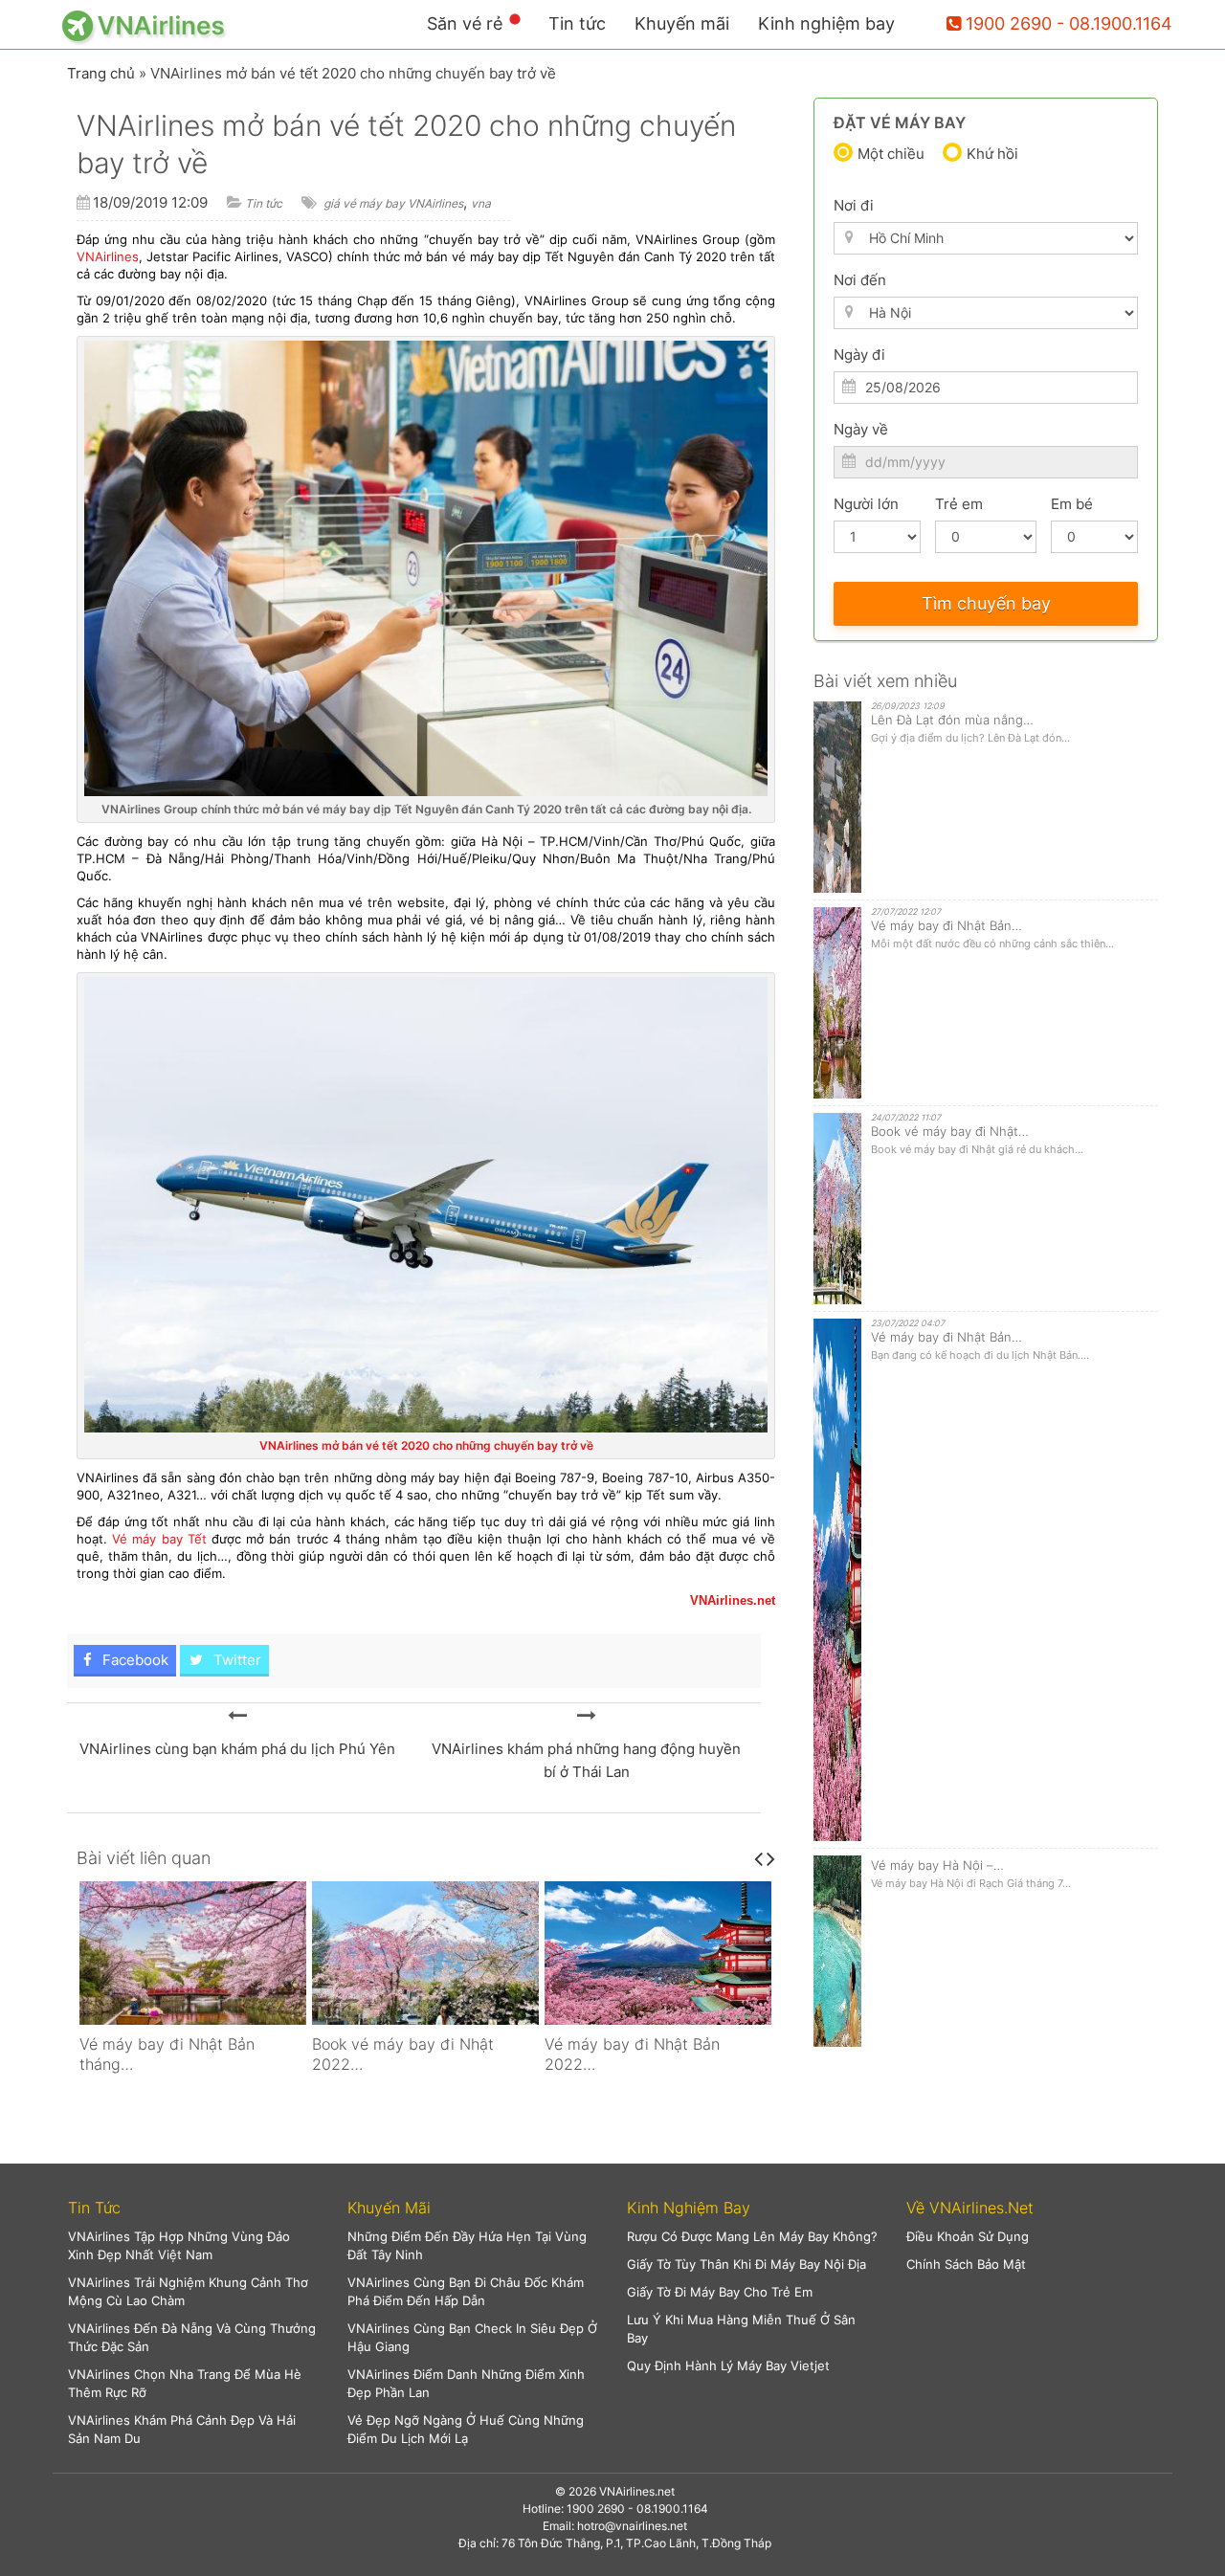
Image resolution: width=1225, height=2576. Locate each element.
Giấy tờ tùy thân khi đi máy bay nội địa (746, 2264)
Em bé (1072, 504)
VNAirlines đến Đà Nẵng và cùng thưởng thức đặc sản (192, 2337)
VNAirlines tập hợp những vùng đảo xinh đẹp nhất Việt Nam (179, 2245)
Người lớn (866, 504)
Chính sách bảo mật (966, 2264)
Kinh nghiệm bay (826, 23)
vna (481, 203)
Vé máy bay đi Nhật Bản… (947, 925)
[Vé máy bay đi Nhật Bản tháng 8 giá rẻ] (193, 1953)
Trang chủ (101, 73)
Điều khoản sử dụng (968, 2236)
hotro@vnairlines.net (632, 2526)
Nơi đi (854, 205)
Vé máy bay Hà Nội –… (937, 1865)
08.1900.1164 (672, 2509)
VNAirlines (108, 256)
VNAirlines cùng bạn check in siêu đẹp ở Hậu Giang (472, 2337)
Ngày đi (859, 355)
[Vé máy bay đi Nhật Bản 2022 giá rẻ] (658, 1953)
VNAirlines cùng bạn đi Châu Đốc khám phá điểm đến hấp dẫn (466, 2291)
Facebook (134, 1660)
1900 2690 (1009, 23)
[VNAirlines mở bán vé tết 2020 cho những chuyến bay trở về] (237, 1716)
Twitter (235, 1660)
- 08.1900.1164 (1114, 23)
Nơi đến (860, 280)
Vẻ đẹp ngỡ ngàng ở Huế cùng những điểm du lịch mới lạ (466, 2429)
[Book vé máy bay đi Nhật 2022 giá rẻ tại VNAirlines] (425, 1953)
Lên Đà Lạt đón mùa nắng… (952, 720)
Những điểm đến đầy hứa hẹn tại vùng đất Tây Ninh (467, 2245)
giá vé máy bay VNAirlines (393, 203)
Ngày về (861, 429)
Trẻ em (959, 504)
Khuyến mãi (682, 23)
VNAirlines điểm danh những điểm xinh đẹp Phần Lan (466, 2383)
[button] (193, 2208)
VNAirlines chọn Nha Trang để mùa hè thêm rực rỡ (185, 2383)
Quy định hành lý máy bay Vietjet (728, 2365)
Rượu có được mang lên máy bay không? (752, 2236)
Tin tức (577, 23)
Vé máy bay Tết (159, 1539)
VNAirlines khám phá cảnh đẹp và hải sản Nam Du (182, 2429)
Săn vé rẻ (465, 23)
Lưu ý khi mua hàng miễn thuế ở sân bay (741, 2329)
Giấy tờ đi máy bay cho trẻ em (720, 2292)
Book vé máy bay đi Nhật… (950, 1131)
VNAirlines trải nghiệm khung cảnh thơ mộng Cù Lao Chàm (188, 2291)
